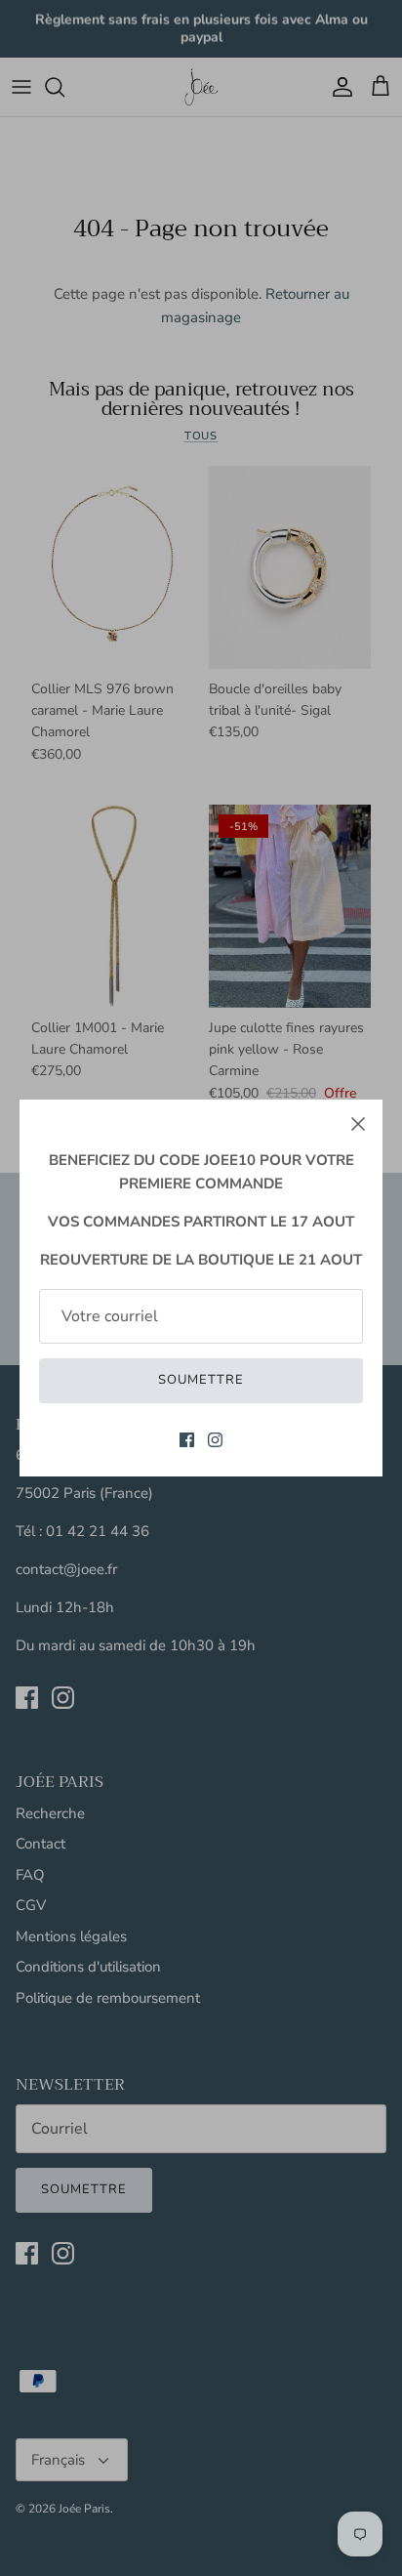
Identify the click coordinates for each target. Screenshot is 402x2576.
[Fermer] (358, 1124)
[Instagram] (215, 1440)
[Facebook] (187, 1440)
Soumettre (201, 1380)
